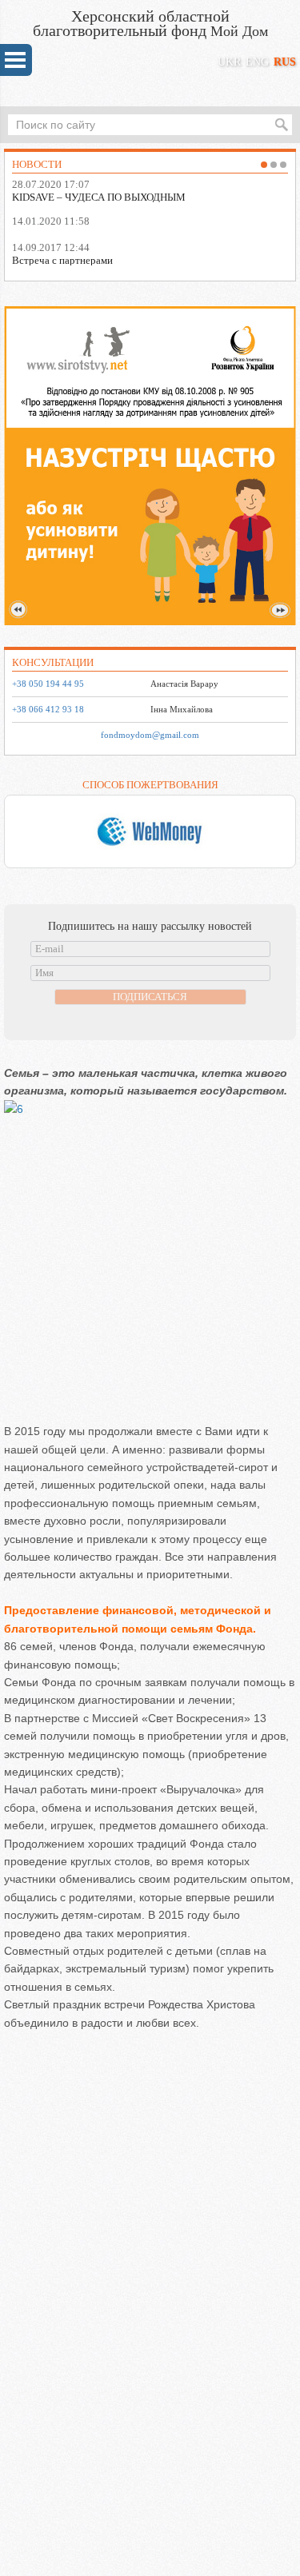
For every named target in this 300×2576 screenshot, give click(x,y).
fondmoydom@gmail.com (150, 735)
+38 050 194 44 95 (48, 684)
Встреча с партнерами (62, 260)
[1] (264, 165)
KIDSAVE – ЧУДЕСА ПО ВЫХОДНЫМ (99, 197)
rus (285, 62)
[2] (274, 165)
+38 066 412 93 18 (48, 710)
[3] (283, 165)
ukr (229, 62)
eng (257, 62)
